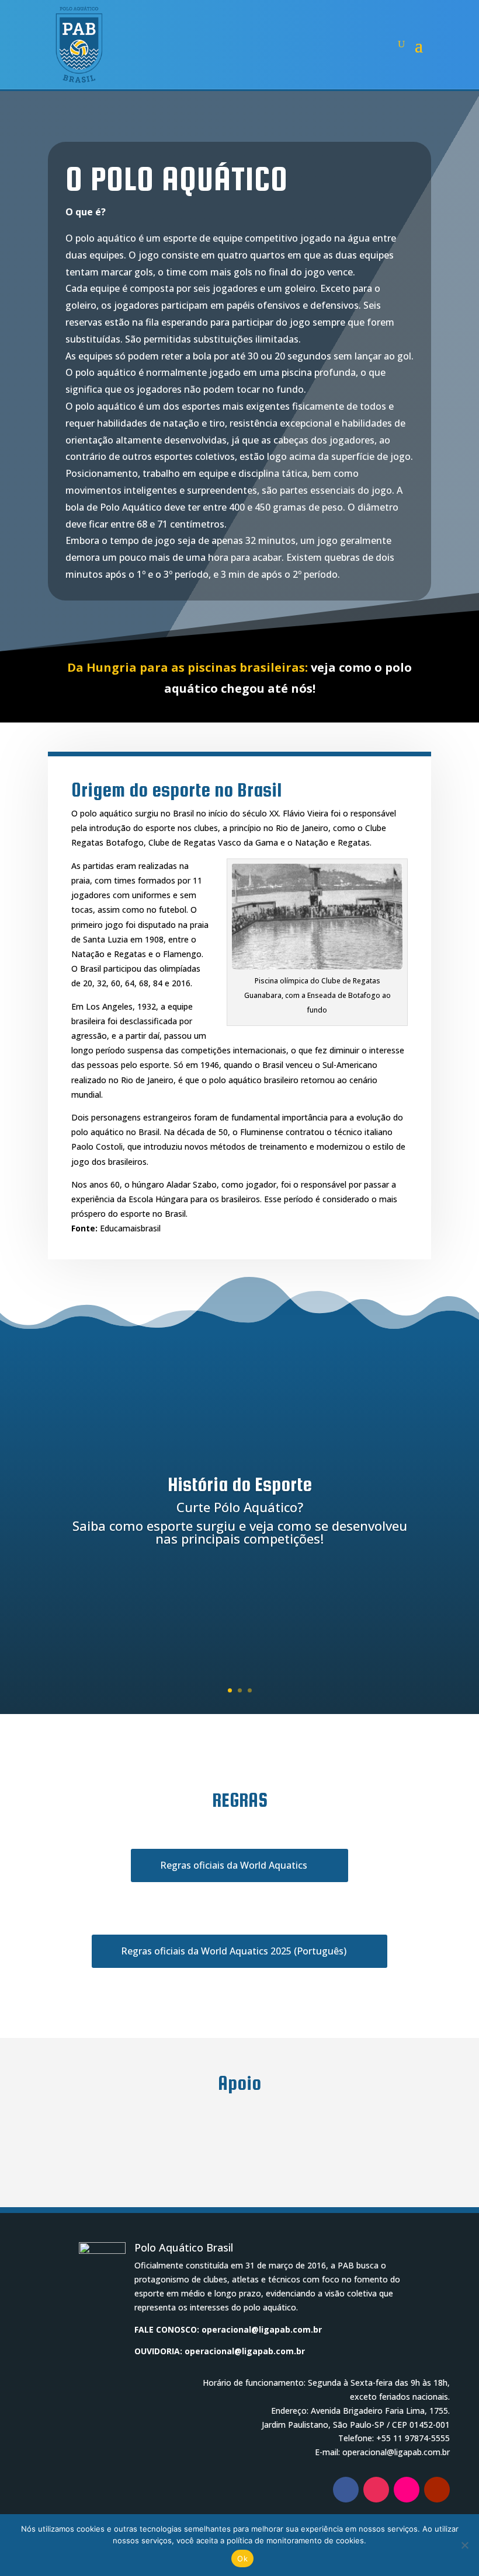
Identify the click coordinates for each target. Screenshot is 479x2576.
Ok (242, 2558)
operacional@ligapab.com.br (262, 2329)
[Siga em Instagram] (376, 2490)
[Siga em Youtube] (437, 2490)
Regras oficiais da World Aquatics (234, 1865)
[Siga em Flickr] (407, 2490)
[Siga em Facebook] (346, 2490)
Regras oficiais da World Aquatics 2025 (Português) (234, 1951)
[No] (464, 2545)
